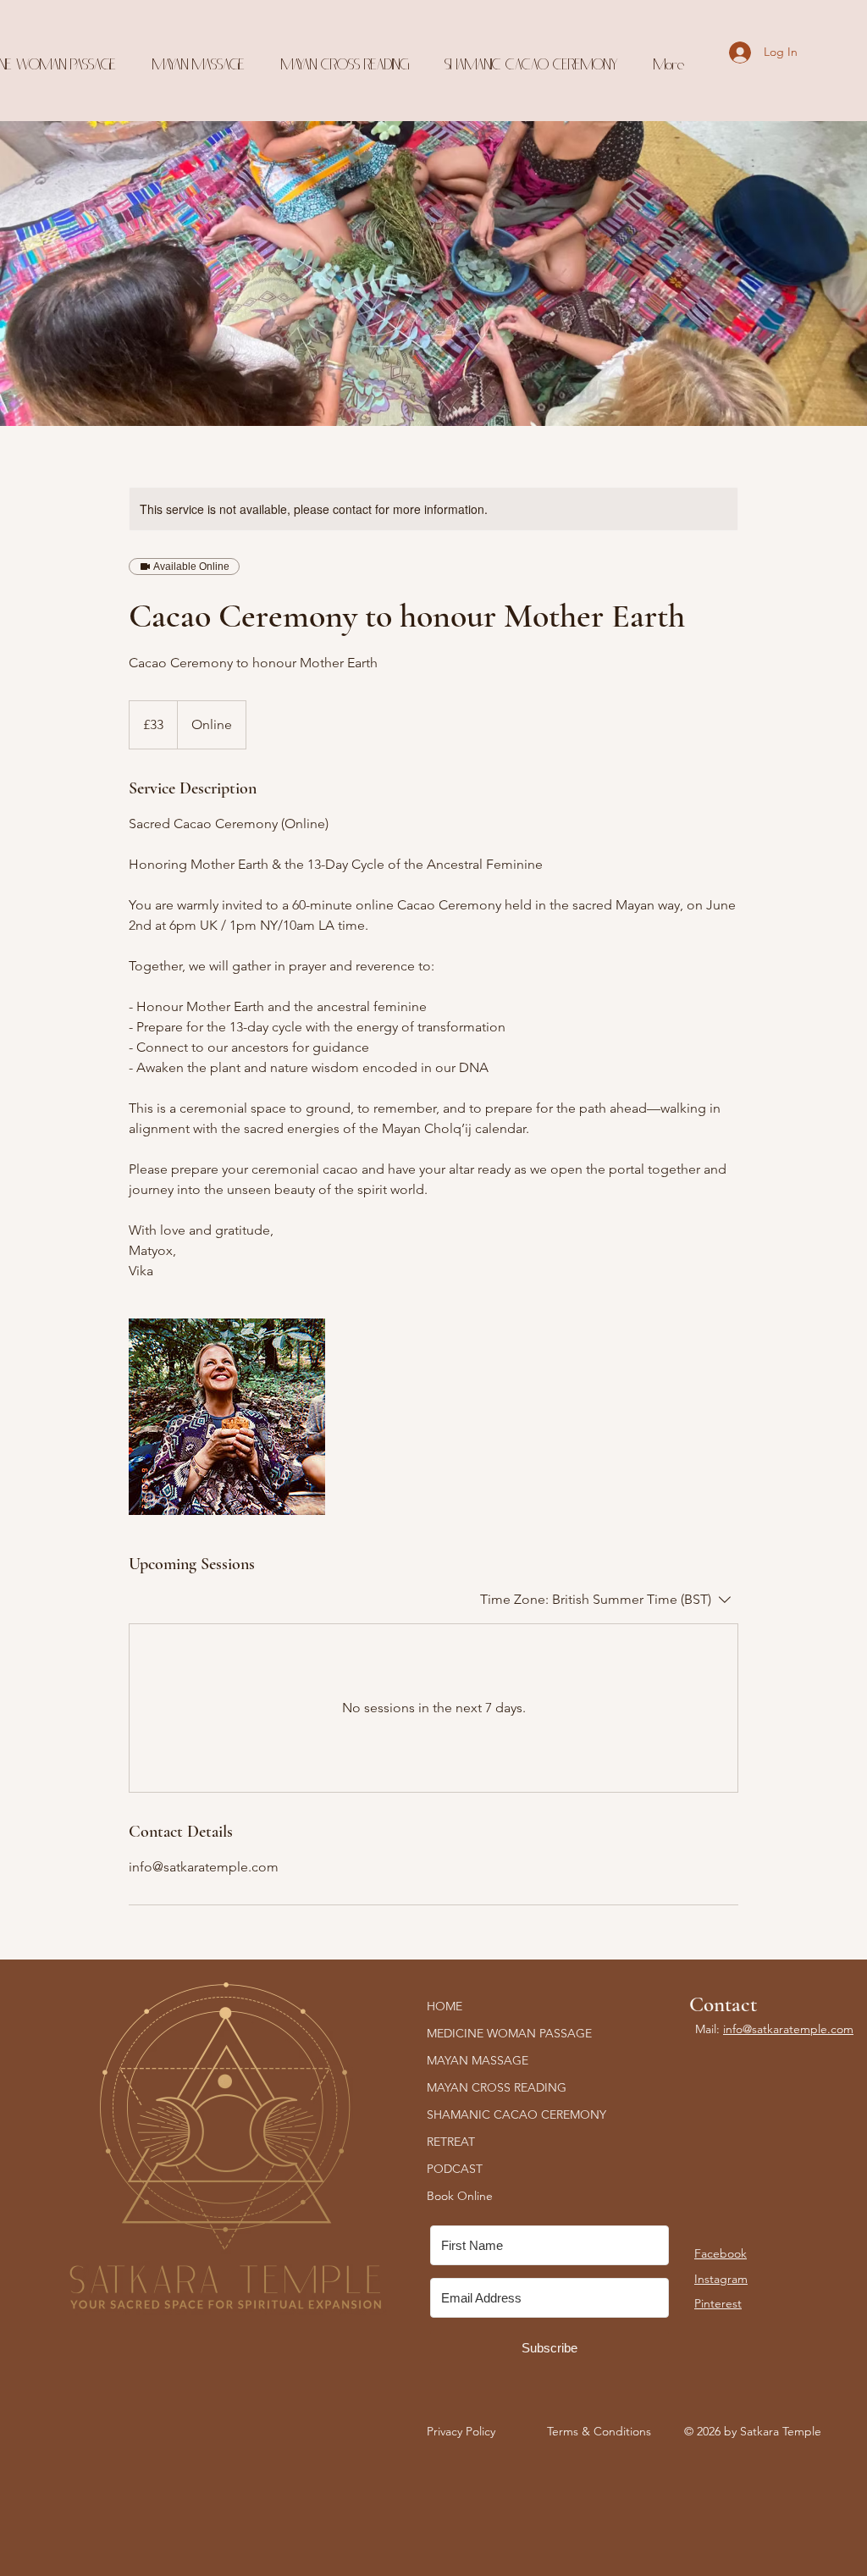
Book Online (460, 2196)
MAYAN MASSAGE (478, 2060)
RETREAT (451, 2142)
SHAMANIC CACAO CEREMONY (516, 2114)
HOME (445, 2006)
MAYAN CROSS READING (497, 2087)
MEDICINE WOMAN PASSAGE (509, 2033)
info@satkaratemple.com (788, 2029)
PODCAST (455, 2169)
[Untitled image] (227, 1417)
